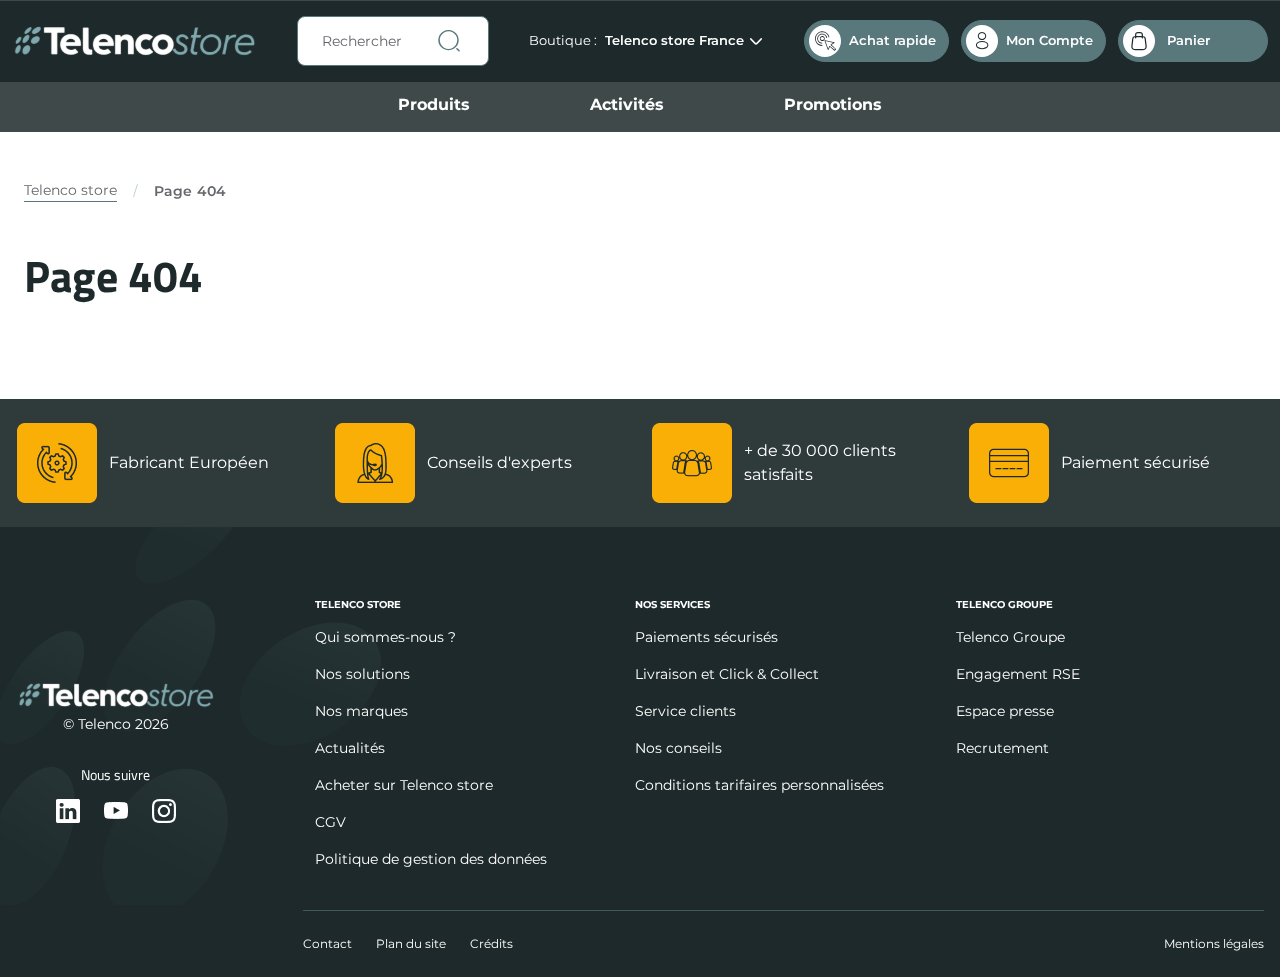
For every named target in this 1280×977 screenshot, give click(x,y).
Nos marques (361, 711)
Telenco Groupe (1010, 637)
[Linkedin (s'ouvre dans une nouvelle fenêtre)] (68, 812)
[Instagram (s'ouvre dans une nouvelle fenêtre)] (164, 812)
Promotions (833, 104)
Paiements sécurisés (706, 637)
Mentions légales (1214, 943)
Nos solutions (362, 674)
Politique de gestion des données (431, 859)
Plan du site (411, 943)
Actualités (350, 748)
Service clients (685, 711)
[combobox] (393, 41)
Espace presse (1005, 711)
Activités (627, 104)
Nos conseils (678, 748)
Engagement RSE (1018, 674)
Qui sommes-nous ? (385, 637)
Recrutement (1002, 748)
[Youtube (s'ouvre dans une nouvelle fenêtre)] (116, 812)
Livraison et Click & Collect (727, 674)
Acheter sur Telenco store (404, 785)
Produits (434, 104)
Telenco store (70, 190)
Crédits (491, 943)
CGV (330, 822)
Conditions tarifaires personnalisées (759, 785)
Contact (327, 943)
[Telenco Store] (134, 41)
